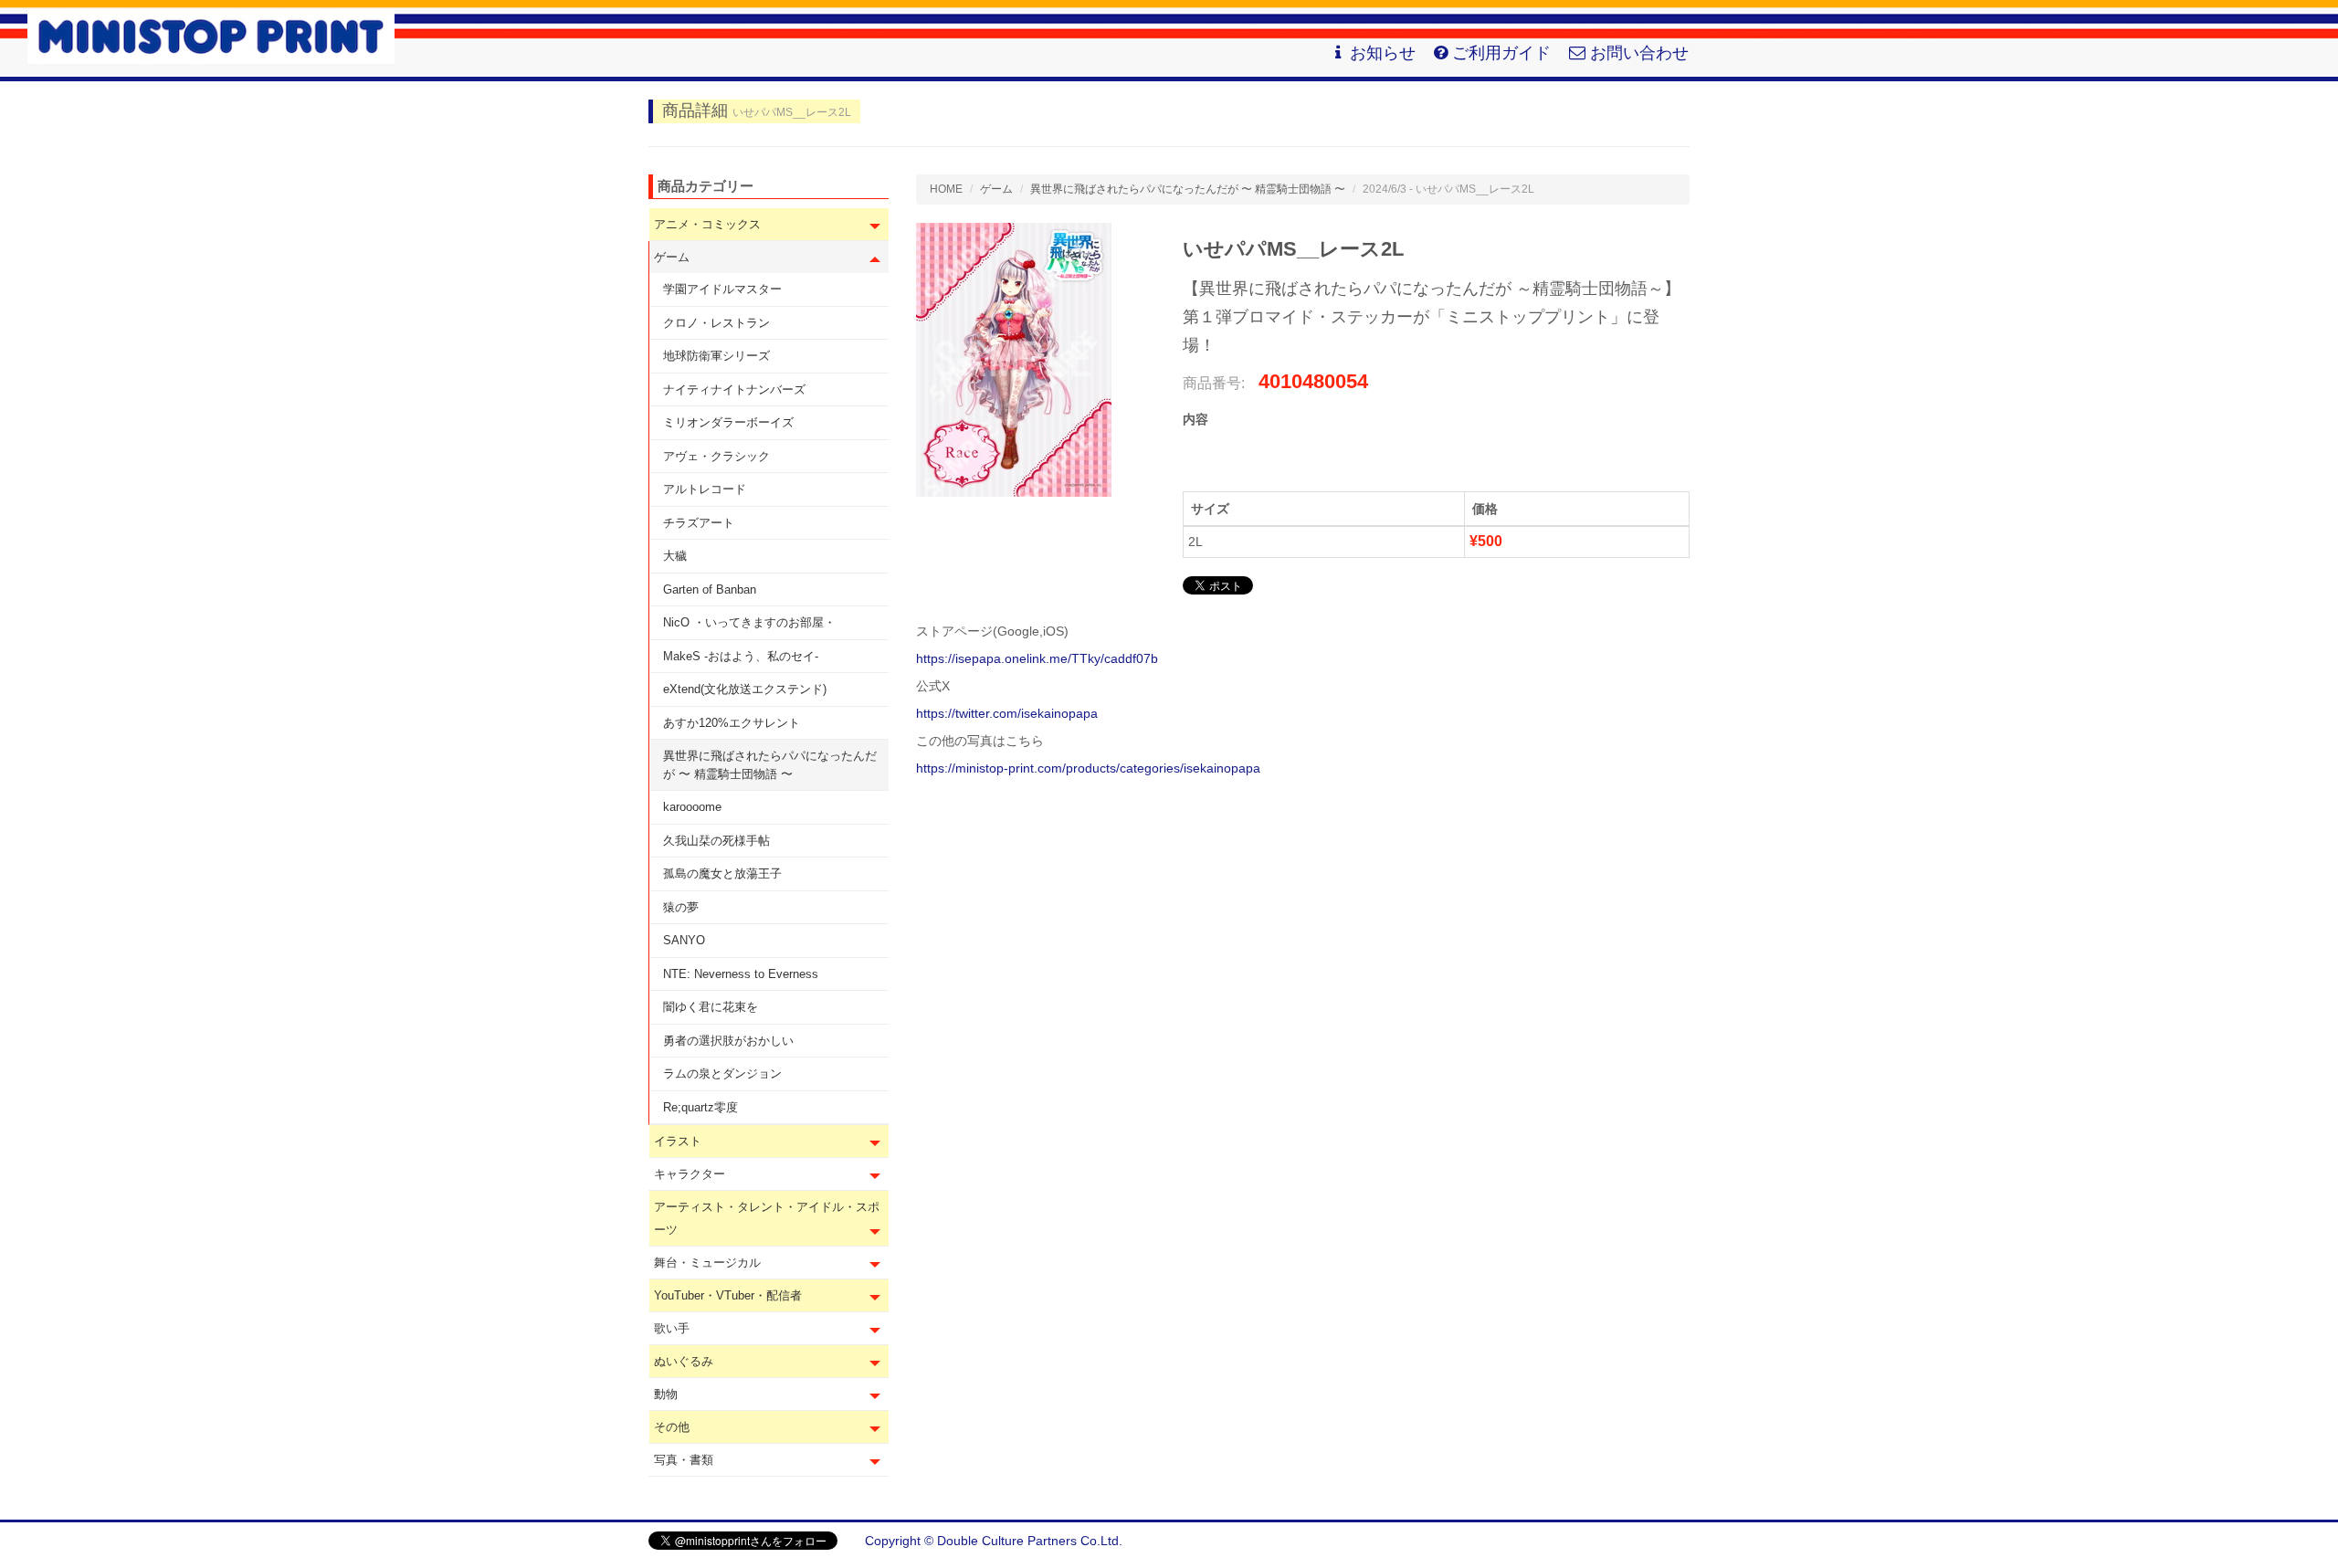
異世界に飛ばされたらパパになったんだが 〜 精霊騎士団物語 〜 (770, 765)
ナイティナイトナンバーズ (734, 389)
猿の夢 (681, 907)
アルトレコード (705, 489)
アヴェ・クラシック (716, 456)
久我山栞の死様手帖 (716, 841)
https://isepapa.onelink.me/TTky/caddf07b (1037, 658)
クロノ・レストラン (716, 323)
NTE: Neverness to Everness (741, 974)
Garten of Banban (710, 589)
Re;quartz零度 (700, 1107)
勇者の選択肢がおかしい (728, 1041)
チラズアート (699, 523)
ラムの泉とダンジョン (722, 1073)
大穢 (675, 556)
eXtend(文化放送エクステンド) (745, 689)
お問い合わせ (1639, 53)
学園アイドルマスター (722, 289)
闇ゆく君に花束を (711, 1007)
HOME (946, 189)
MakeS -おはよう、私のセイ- (741, 656)
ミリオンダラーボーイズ (728, 422)
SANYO (684, 940)
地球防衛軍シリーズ (716, 356)
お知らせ (1383, 53)
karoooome (692, 807)
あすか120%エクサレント (732, 723)
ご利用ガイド (1501, 53)
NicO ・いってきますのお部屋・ (749, 622)
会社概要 (1664, 1541)
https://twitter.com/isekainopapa (1007, 713)
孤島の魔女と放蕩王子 (722, 873)
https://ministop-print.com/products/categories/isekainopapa (1088, 768)
